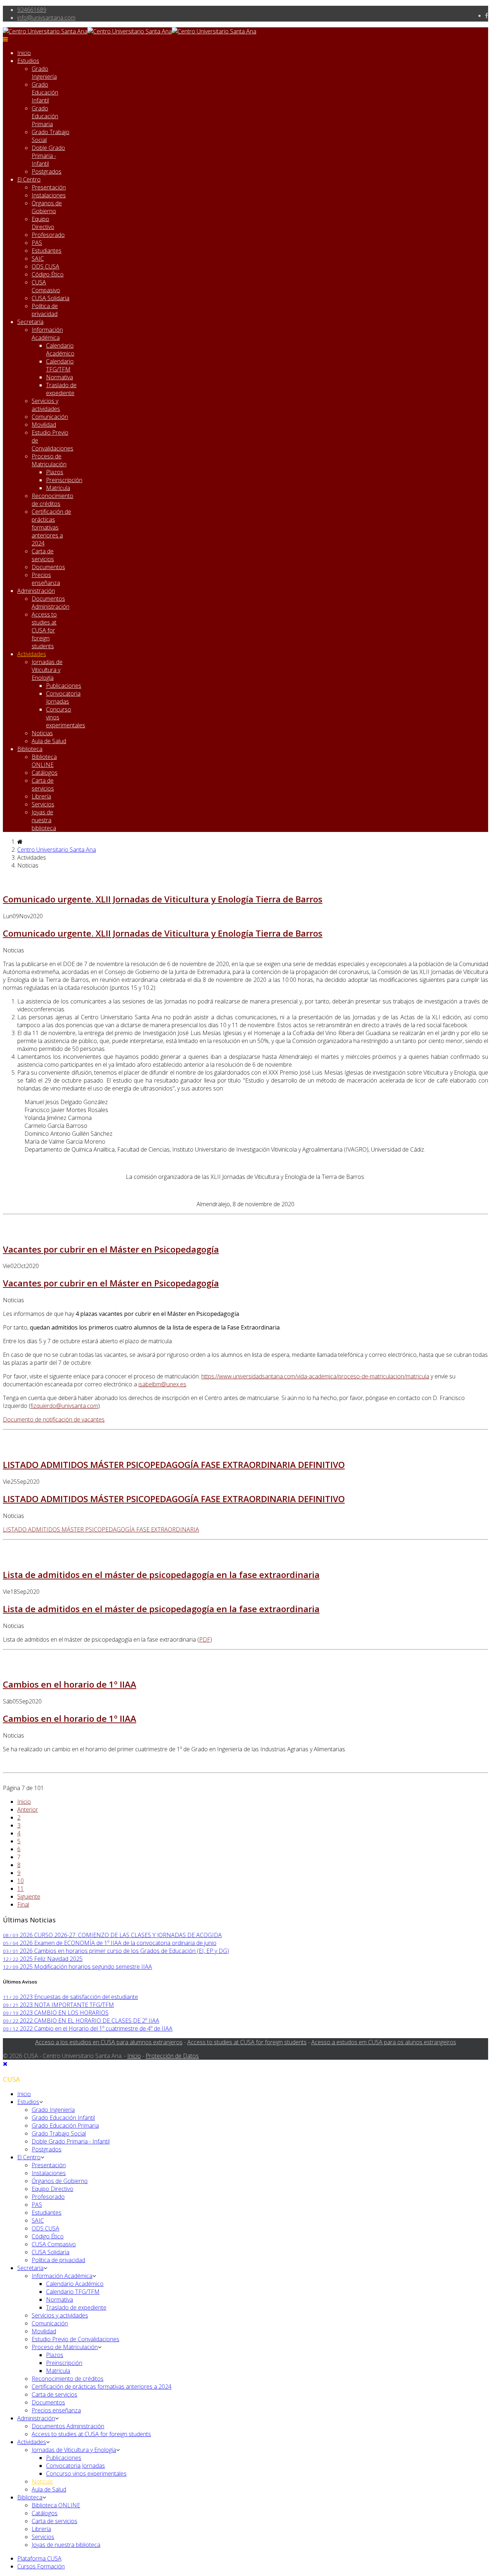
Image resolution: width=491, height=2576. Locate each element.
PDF (205, 1639)
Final (23, 1904)
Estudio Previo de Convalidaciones (75, 2339)
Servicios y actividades (46, 405)
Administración (36, 591)
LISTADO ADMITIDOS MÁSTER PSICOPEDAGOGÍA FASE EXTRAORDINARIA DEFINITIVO (174, 1465)
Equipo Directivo (43, 223)
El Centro (29, 179)
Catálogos (45, 773)
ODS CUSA (45, 266)
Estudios (28, 61)
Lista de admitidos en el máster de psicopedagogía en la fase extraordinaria (161, 1575)
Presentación (49, 187)
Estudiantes (47, 251)
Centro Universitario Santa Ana (57, 850)
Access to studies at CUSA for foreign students (44, 630)
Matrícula (58, 488)
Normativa (59, 377)
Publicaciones (64, 686)
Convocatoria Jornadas (63, 697)
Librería (41, 796)
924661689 (32, 10)
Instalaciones (49, 195)
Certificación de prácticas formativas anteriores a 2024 (51, 527)
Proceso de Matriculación (49, 460)
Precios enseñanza (46, 579)
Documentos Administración (51, 603)
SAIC (38, 258)
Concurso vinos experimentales (86, 2474)
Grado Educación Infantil (45, 92)
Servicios (43, 804)
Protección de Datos (172, 2056)
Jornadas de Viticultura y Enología (47, 670)
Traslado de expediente (61, 389)
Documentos (48, 567)
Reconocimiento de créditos (52, 500)
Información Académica (47, 334)
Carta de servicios (43, 555)
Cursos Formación (41, 2566)
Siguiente (29, 1896)
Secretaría (30, 322)
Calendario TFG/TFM (60, 365)
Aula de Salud (49, 741)
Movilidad (44, 425)
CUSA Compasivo (46, 286)
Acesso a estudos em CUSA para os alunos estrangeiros (384, 2042)
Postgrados (47, 171)
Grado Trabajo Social (59, 2133)
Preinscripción (64, 480)
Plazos (55, 472)
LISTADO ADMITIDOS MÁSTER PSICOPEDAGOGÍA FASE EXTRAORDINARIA (101, 1529)
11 (20, 1889)
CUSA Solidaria (51, 298)
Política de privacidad (45, 310)
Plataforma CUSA (39, 2558)
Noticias (42, 733)
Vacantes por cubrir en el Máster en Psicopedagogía (111, 1249)
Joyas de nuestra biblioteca (44, 820)
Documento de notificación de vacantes (54, 1419)
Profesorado (48, 235)
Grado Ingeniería (44, 73)
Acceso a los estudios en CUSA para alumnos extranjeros (109, 2042)
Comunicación (50, 417)
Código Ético (48, 274)
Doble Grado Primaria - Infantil (48, 156)
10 (20, 1881)
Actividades (32, 654)
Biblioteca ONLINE (44, 761)
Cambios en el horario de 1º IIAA (70, 1684)
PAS (37, 243)
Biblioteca (30, 749)
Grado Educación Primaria (45, 116)
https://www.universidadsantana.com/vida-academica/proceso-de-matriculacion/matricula (315, 1376)
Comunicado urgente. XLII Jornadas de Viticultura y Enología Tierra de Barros (163, 899)
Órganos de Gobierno (47, 207)
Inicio (24, 53)
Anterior (28, 1809)
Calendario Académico (60, 349)
